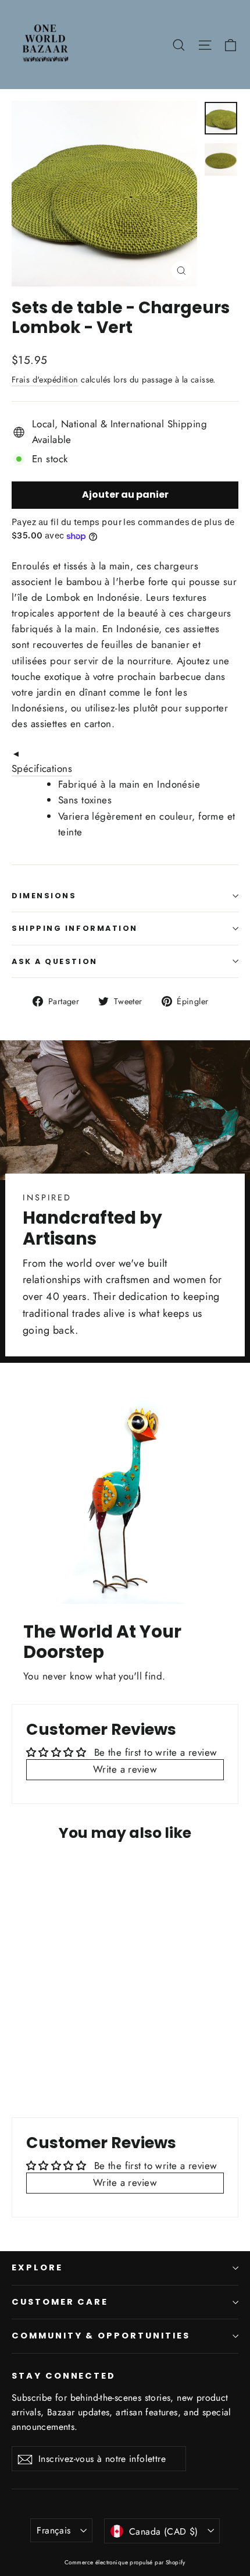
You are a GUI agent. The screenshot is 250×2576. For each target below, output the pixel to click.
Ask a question (55, 961)
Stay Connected (64, 2376)
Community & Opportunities (101, 2336)
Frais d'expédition (45, 380)
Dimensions (44, 896)
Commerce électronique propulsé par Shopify (125, 2562)
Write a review (125, 1769)
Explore (37, 2267)
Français (53, 2530)
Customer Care (60, 2302)
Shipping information (75, 928)
